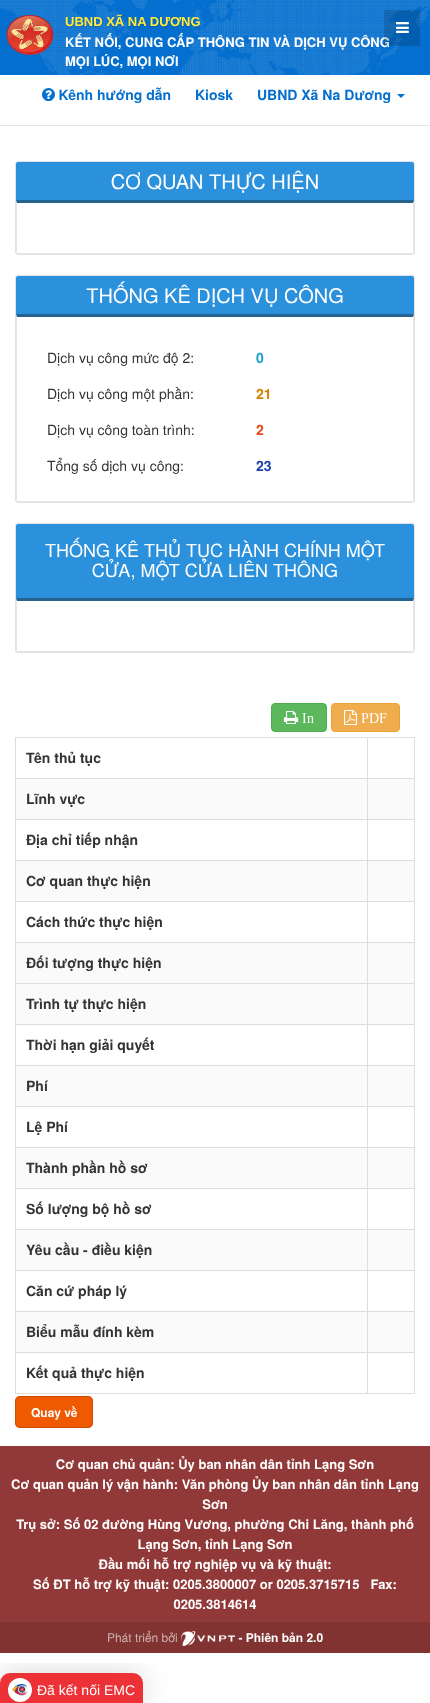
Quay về (54, 1412)
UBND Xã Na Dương (133, 21)
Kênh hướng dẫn (113, 95)
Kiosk (214, 95)
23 (264, 466)
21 (264, 394)
